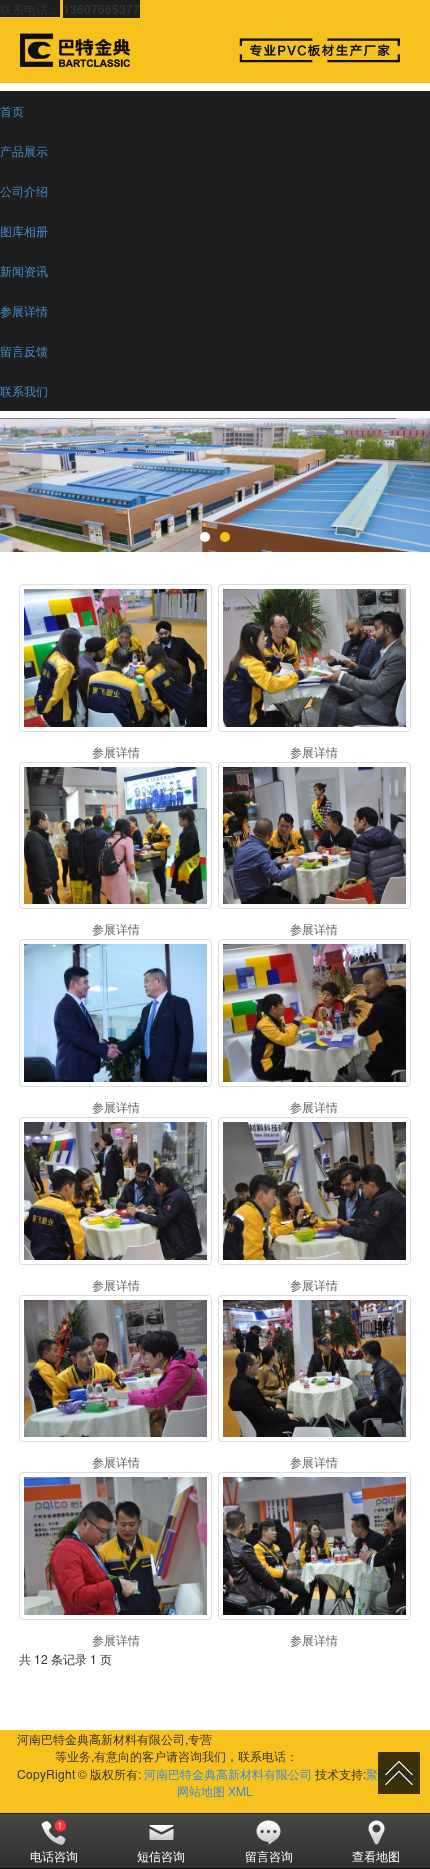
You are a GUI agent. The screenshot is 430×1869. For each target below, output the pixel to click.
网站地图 (201, 1790)
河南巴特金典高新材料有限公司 (228, 1773)
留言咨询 (269, 1855)
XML (240, 1790)
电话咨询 (54, 1855)
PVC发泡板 (383, 1738)
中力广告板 (320, 1738)
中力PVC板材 (251, 1738)
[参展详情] (115, 658)
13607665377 (336, 1755)
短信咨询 (161, 1855)
